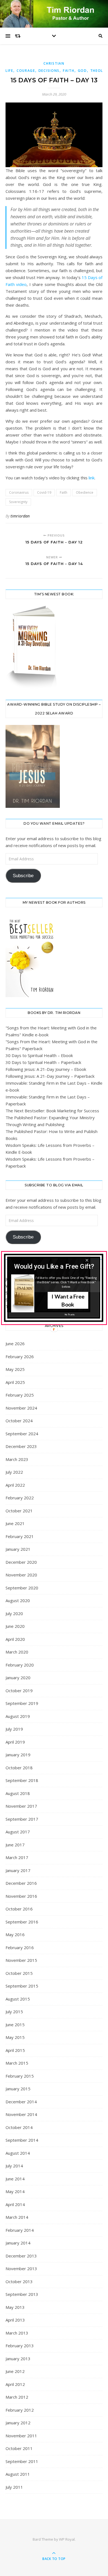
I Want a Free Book (68, 1300)
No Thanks (70, 1315)
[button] (54, 1267)
